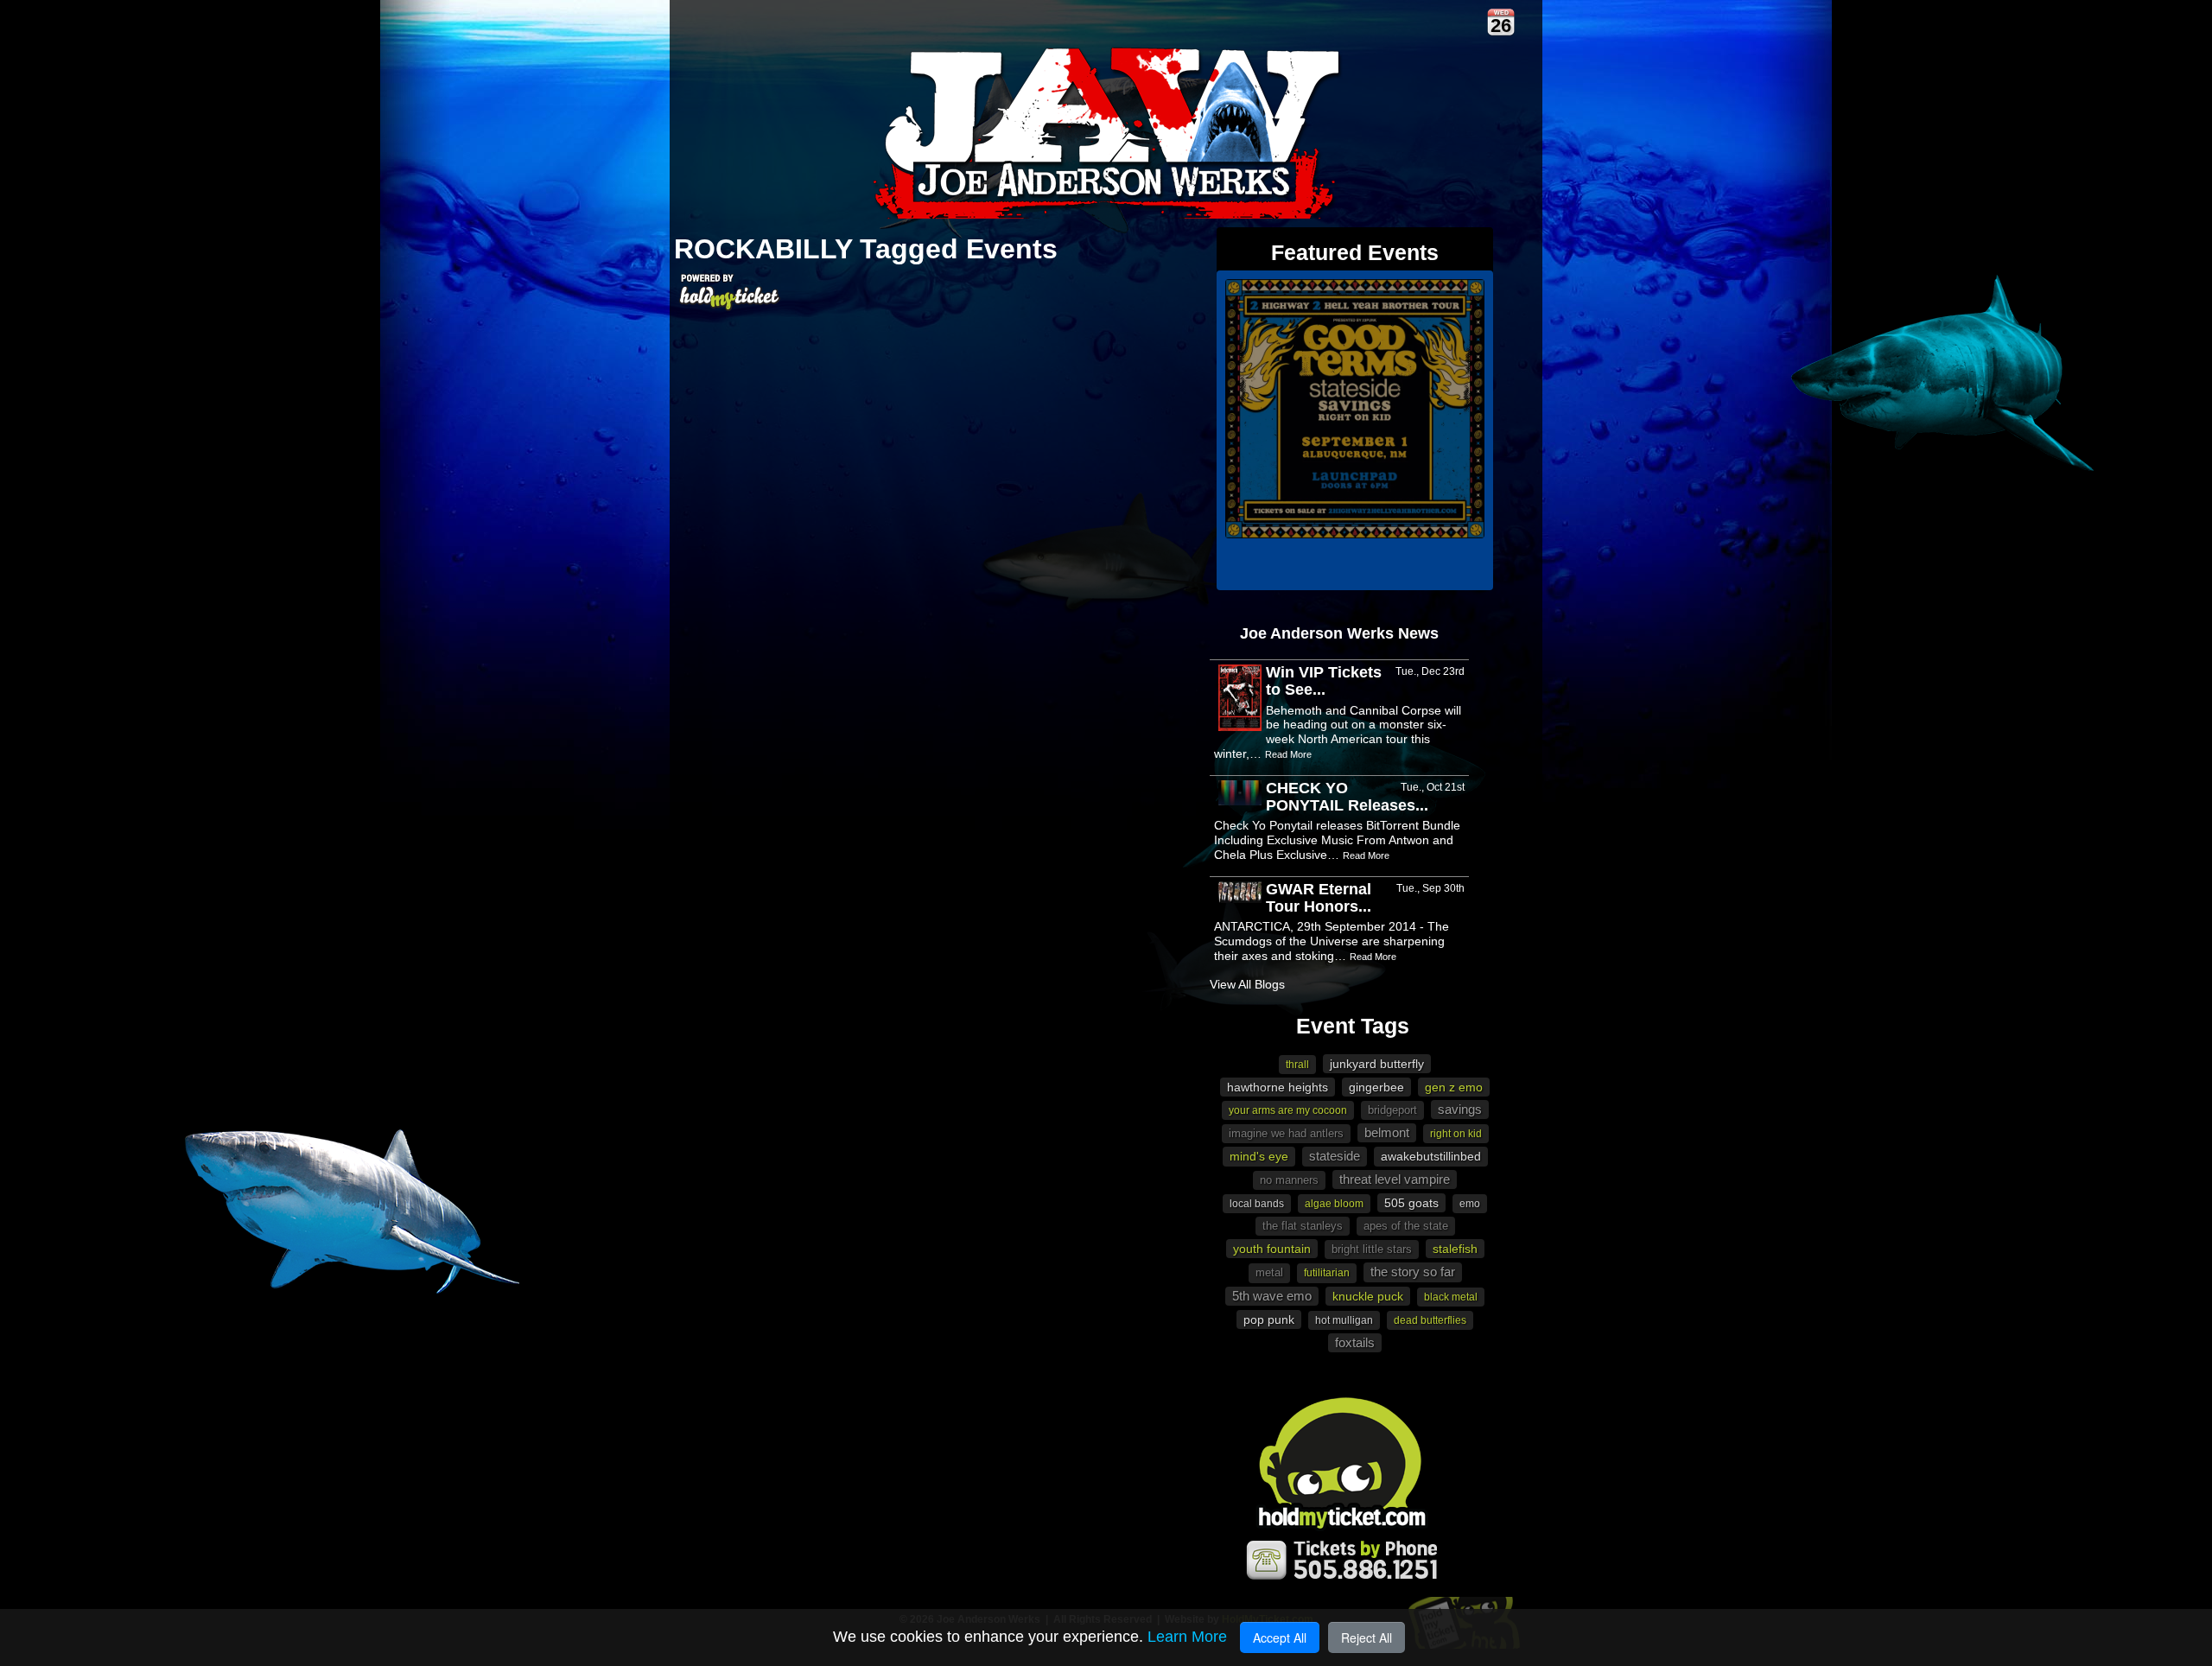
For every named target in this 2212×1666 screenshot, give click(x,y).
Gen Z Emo (1454, 1087)
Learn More (1187, 1637)
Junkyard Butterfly (1377, 1064)
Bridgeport (1392, 1110)
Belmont (1387, 1132)
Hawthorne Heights (1278, 1087)
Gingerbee (1376, 1087)
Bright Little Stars (1372, 1249)
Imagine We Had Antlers (1286, 1133)
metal (1269, 1272)
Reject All (1367, 1637)
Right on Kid (1456, 1134)
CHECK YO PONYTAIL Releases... (1347, 797)
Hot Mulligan (1344, 1320)
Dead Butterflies (1430, 1320)
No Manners (1289, 1180)
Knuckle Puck (1368, 1296)
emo (1470, 1204)
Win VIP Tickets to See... (1324, 681)
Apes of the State (1406, 1226)
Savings (1460, 1109)
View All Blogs (1247, 984)
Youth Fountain (1272, 1249)
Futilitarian (1327, 1273)
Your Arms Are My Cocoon (1288, 1110)
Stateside (1335, 1156)
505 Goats (1411, 1203)
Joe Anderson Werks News (1339, 633)
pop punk (1269, 1319)
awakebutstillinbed (1431, 1156)
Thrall (1297, 1065)
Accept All (1280, 1637)
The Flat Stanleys (1303, 1226)
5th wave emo (1272, 1296)
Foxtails (1355, 1342)
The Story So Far (1413, 1272)
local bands (1257, 1204)
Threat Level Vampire (1395, 1179)
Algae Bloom (1334, 1204)
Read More (1288, 754)
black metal (1451, 1297)
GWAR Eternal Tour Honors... (1319, 898)
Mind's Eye (1259, 1156)
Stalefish (1455, 1249)
